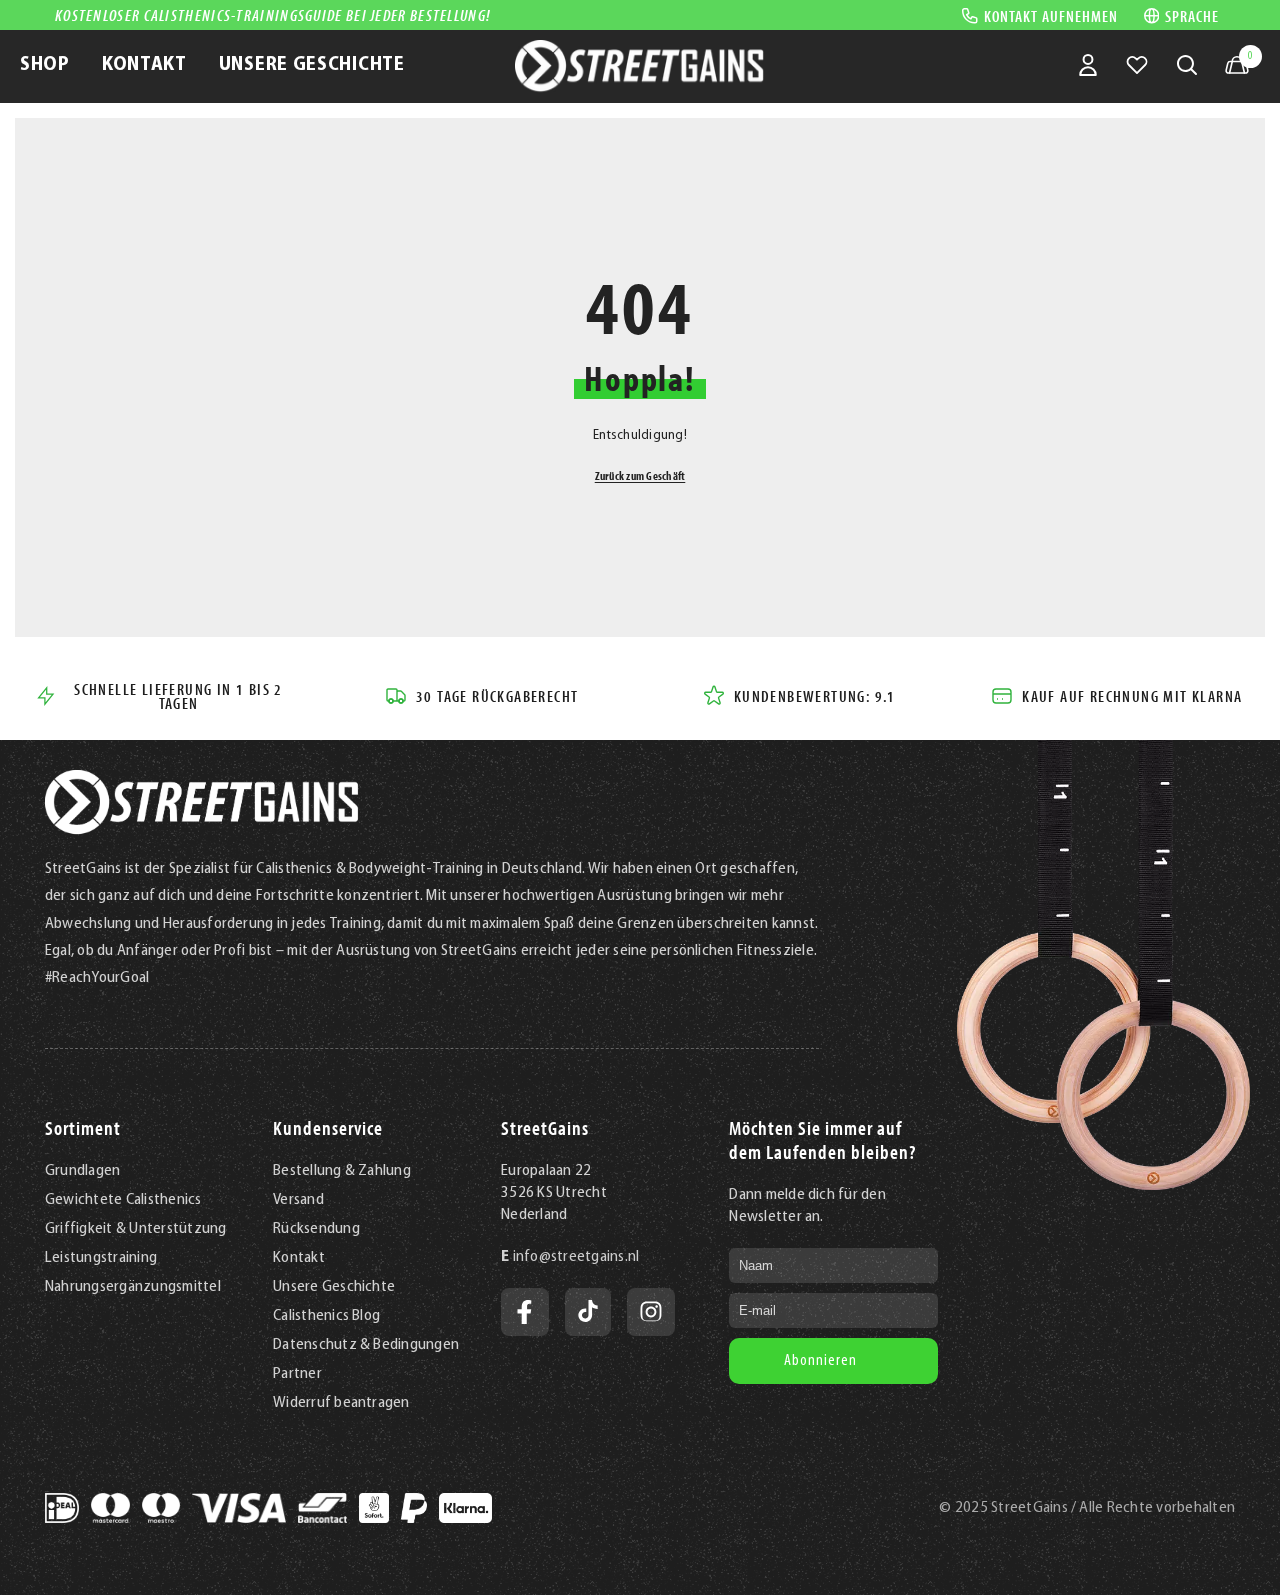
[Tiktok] (588, 1312)
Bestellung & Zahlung (342, 1171)
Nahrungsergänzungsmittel (133, 1287)
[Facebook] (525, 1312)
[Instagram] (651, 1312)
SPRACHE (1192, 15)
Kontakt (299, 1258)
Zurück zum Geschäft (640, 475)
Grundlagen (82, 1171)
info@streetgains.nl (576, 1257)
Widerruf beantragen (341, 1403)
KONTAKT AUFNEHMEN (1051, 15)
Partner (297, 1374)
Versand (298, 1200)
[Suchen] (1187, 65)
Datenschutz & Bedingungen (366, 1345)
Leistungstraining (101, 1258)
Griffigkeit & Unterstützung (135, 1229)
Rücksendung (316, 1229)
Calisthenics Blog (326, 1316)
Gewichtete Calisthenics (123, 1200)
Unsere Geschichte (334, 1287)
